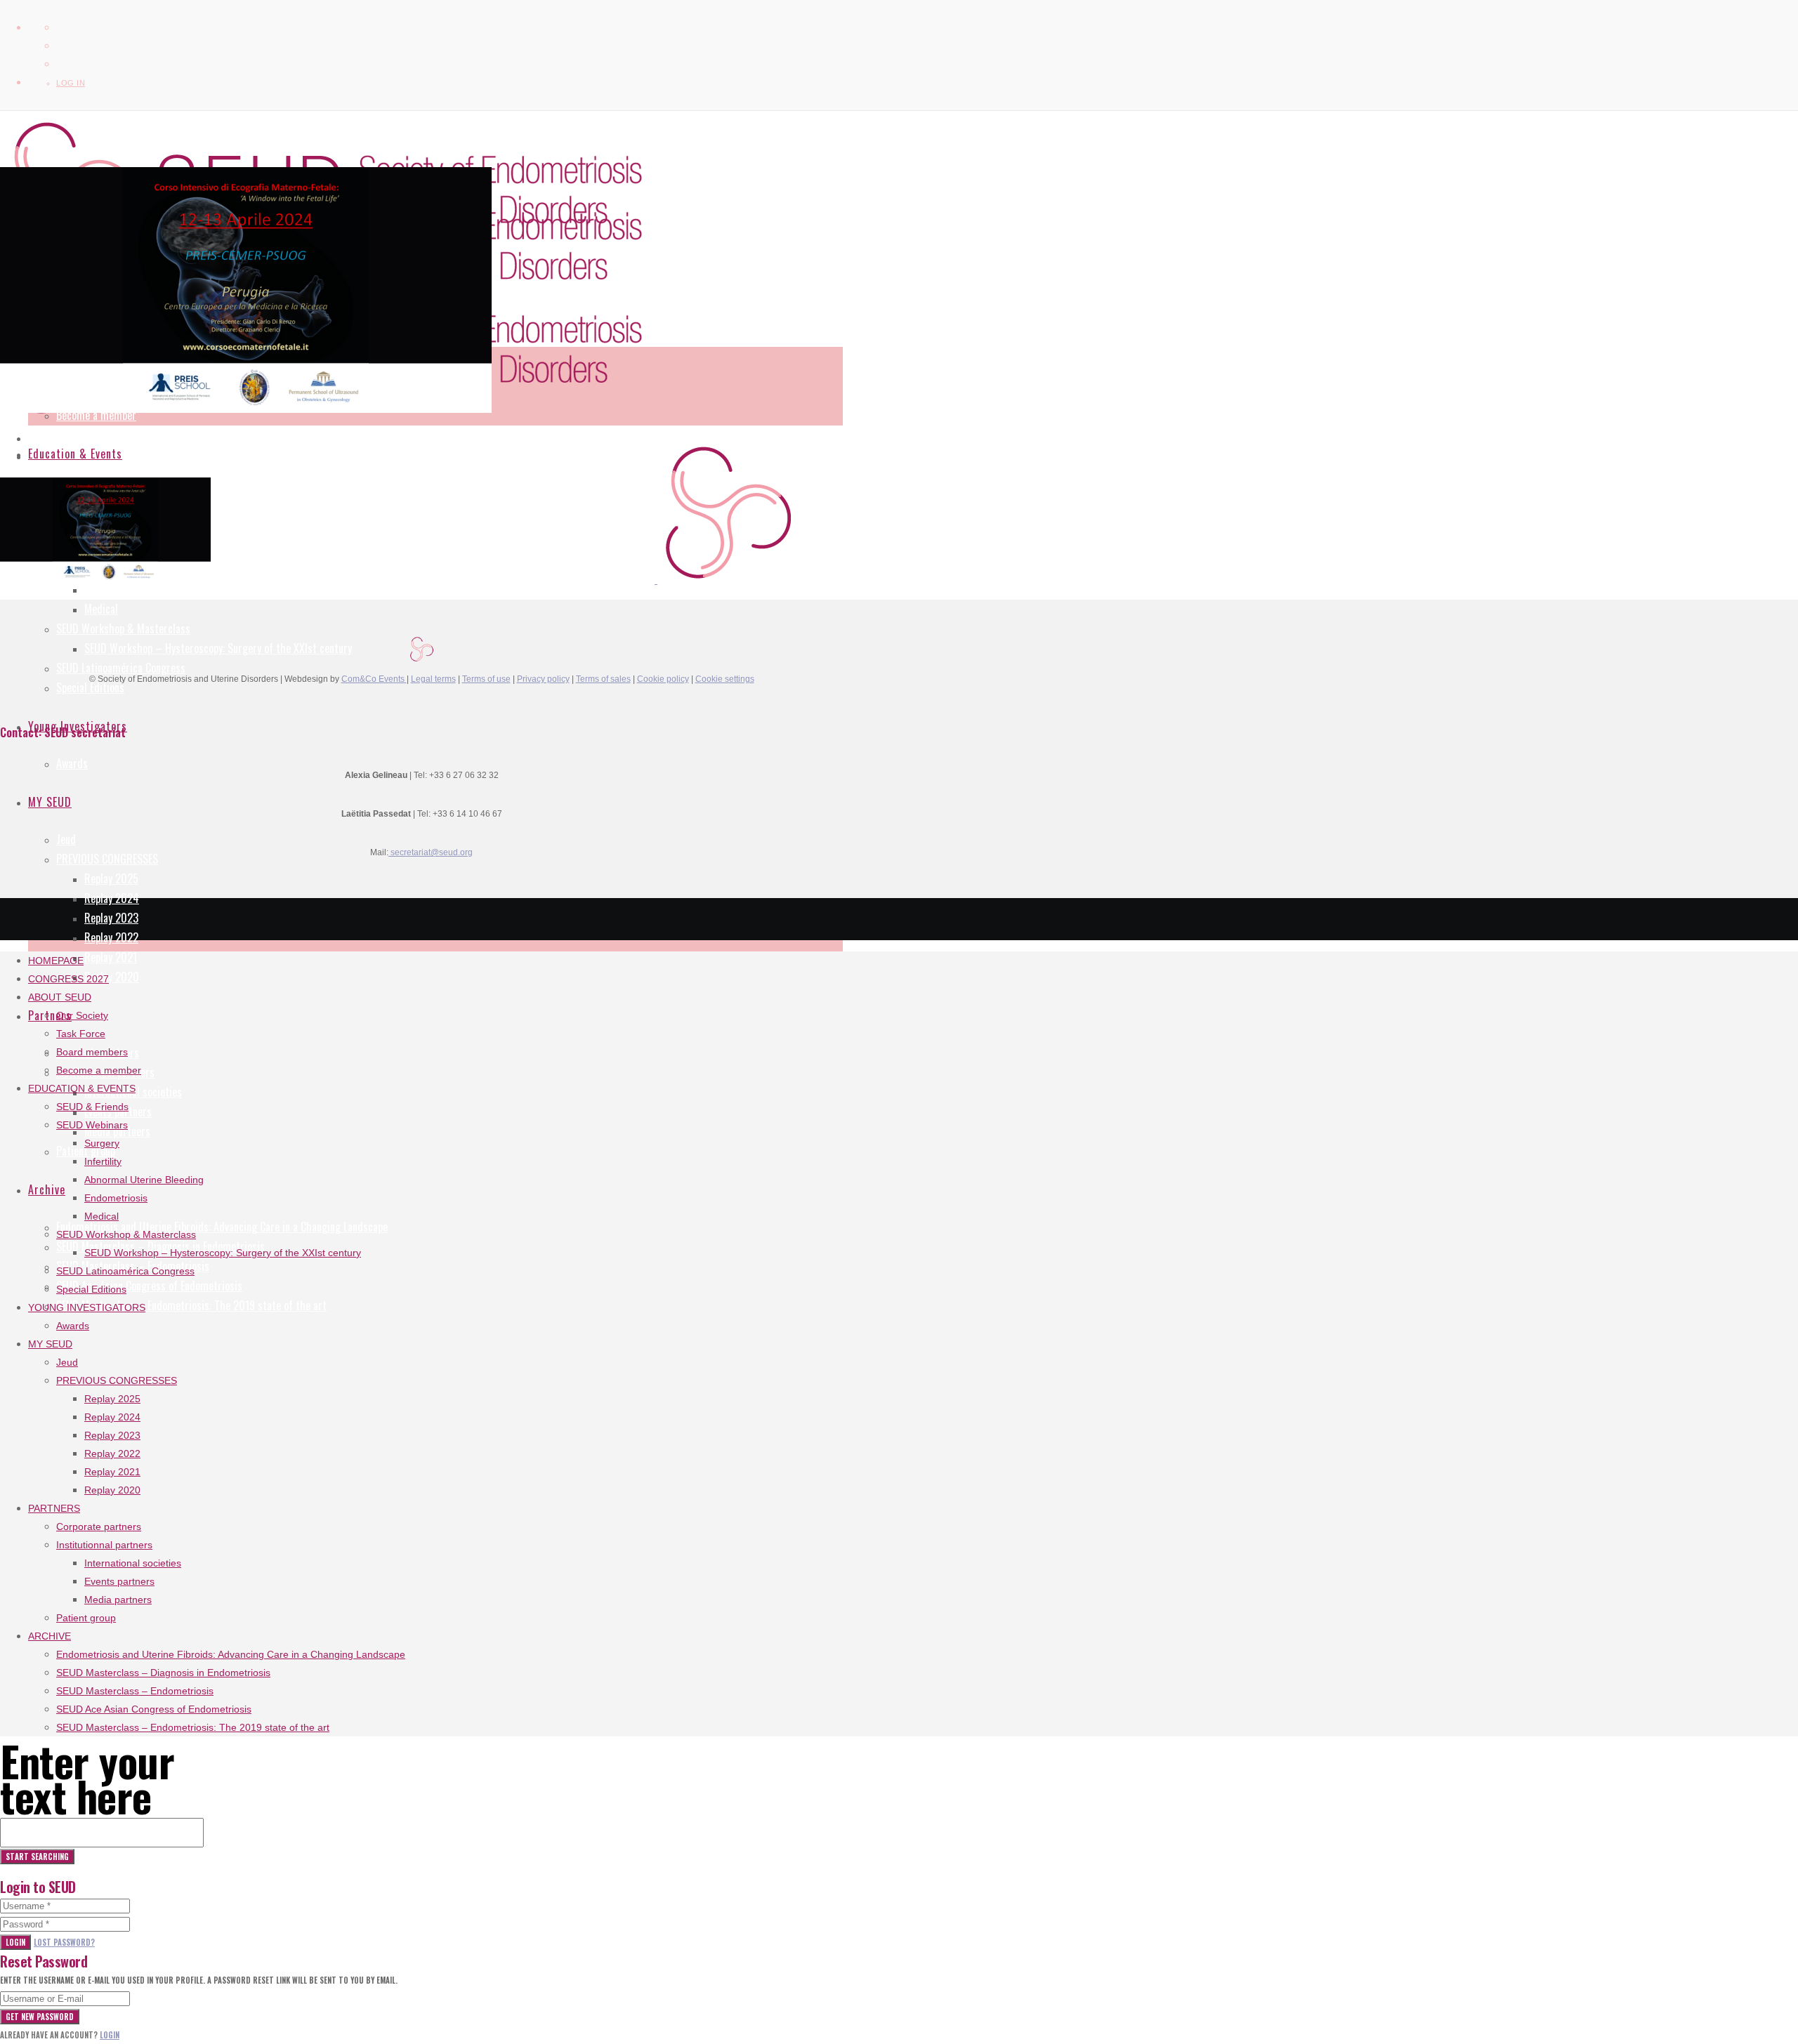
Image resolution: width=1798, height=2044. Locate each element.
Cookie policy (663, 679)
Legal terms (433, 679)
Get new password (40, 2017)
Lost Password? (64, 1942)
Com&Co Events (374, 679)
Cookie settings (725, 679)
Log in (71, 83)
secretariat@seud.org (431, 852)
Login (15, 1942)
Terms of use (486, 679)
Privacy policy (543, 679)
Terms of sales (603, 679)
